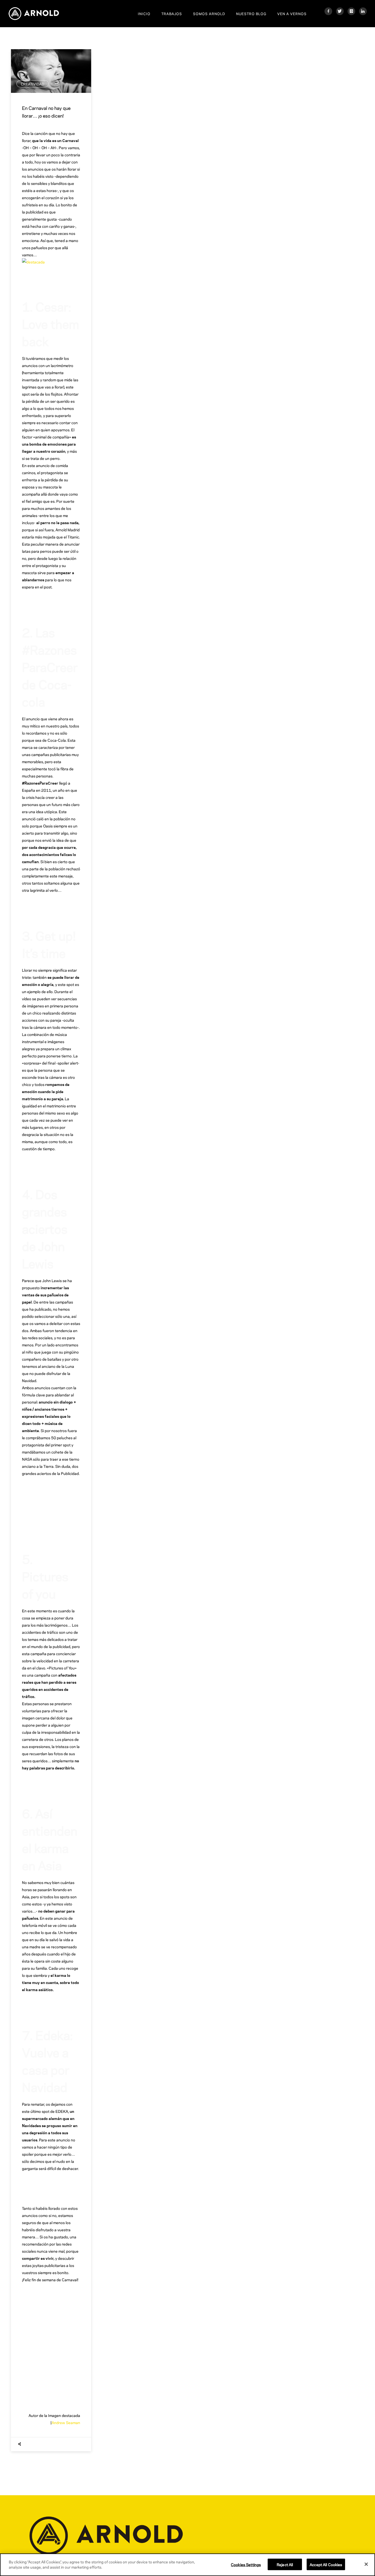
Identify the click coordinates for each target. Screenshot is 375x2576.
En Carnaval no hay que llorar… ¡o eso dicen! (46, 112)
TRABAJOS (172, 13)
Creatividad (33, 84)
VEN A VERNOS (292, 13)
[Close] (366, 2564)
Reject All (285, 2564)
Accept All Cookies (326, 2564)
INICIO (144, 13)
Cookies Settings (246, 2564)
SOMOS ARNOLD (209, 13)
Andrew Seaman (66, 2422)
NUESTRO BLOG (251, 13)
